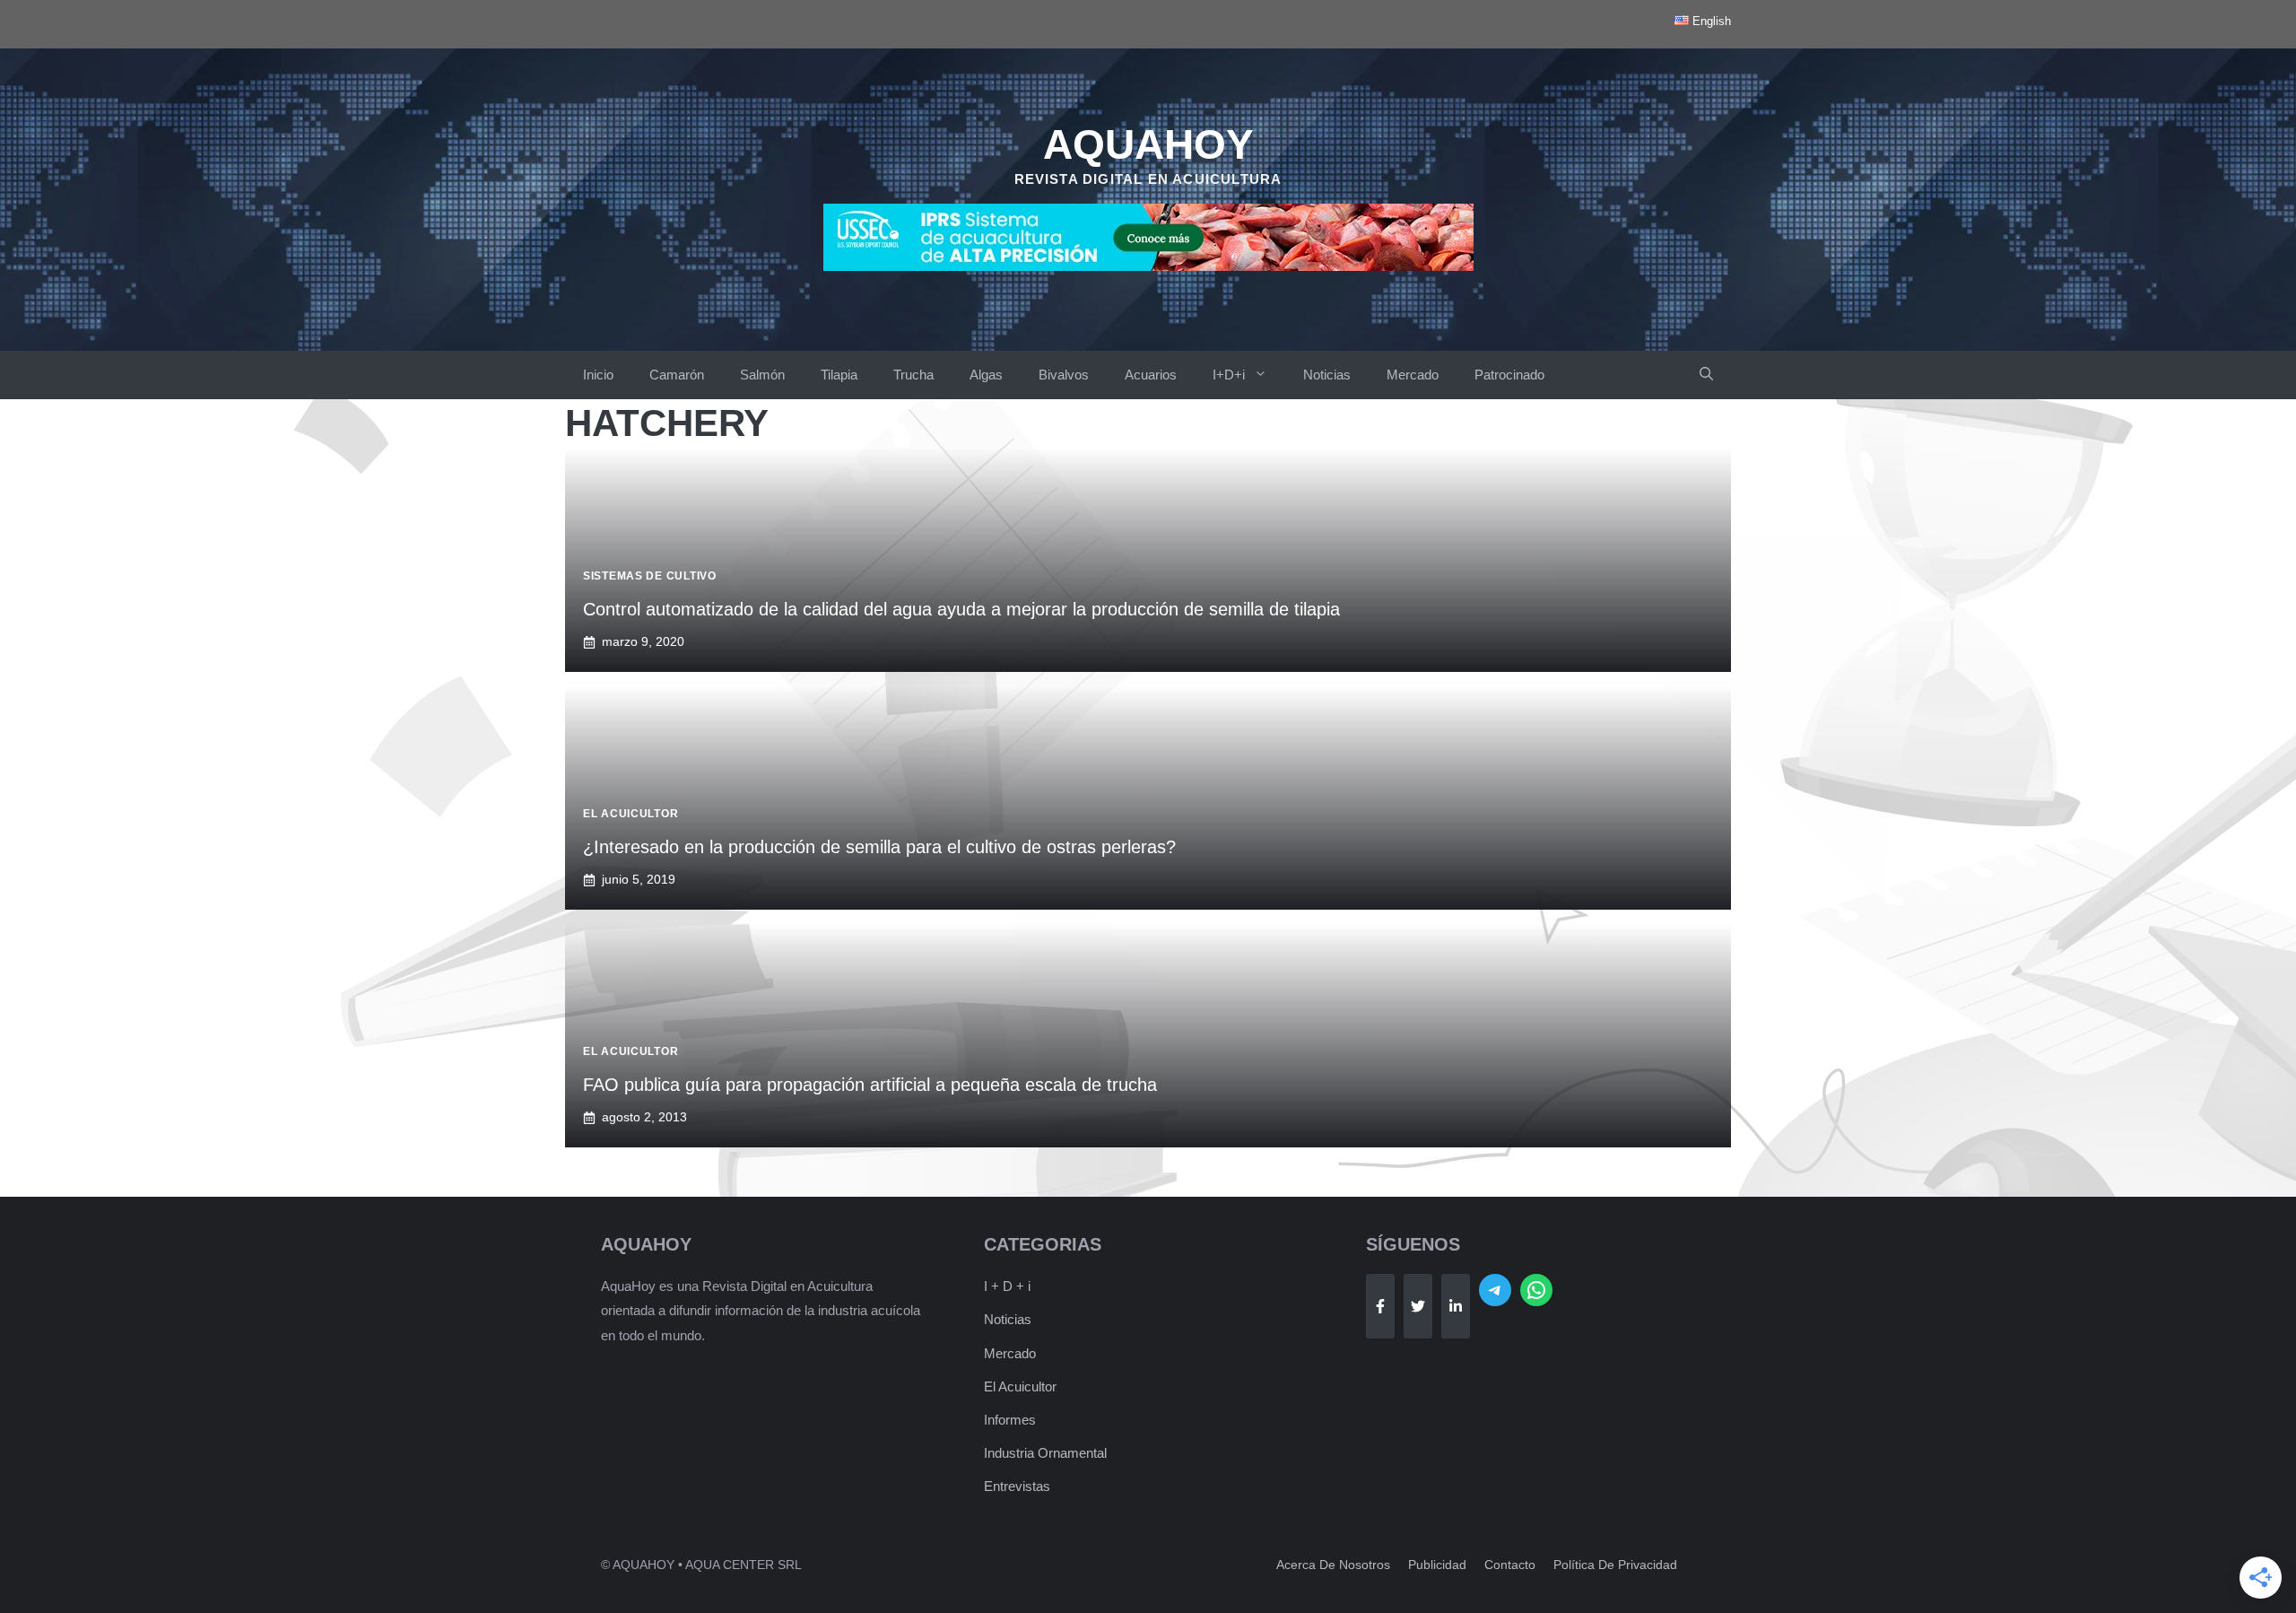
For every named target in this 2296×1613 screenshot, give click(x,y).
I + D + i (1007, 1286)
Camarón (677, 375)
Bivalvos (1064, 375)
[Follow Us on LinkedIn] (1456, 1306)
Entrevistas (1017, 1486)
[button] (1706, 375)
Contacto (1510, 1565)
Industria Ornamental (1045, 1453)
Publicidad (1437, 1565)
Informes (1010, 1420)
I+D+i (1229, 375)
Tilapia (839, 375)
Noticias (1327, 375)
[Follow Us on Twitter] (1418, 1306)
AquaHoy (1148, 144)
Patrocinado (1509, 375)
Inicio (598, 375)
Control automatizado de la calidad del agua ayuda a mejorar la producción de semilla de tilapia (961, 609)
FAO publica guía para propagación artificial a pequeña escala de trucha (870, 1085)
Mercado (1413, 375)
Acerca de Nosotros (1333, 1565)
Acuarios (1151, 375)
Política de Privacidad (1615, 1565)
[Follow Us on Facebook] (1380, 1306)
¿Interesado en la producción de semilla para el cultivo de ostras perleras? (879, 847)
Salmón (762, 375)
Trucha (913, 375)
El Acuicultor (1020, 1386)
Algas (986, 375)
